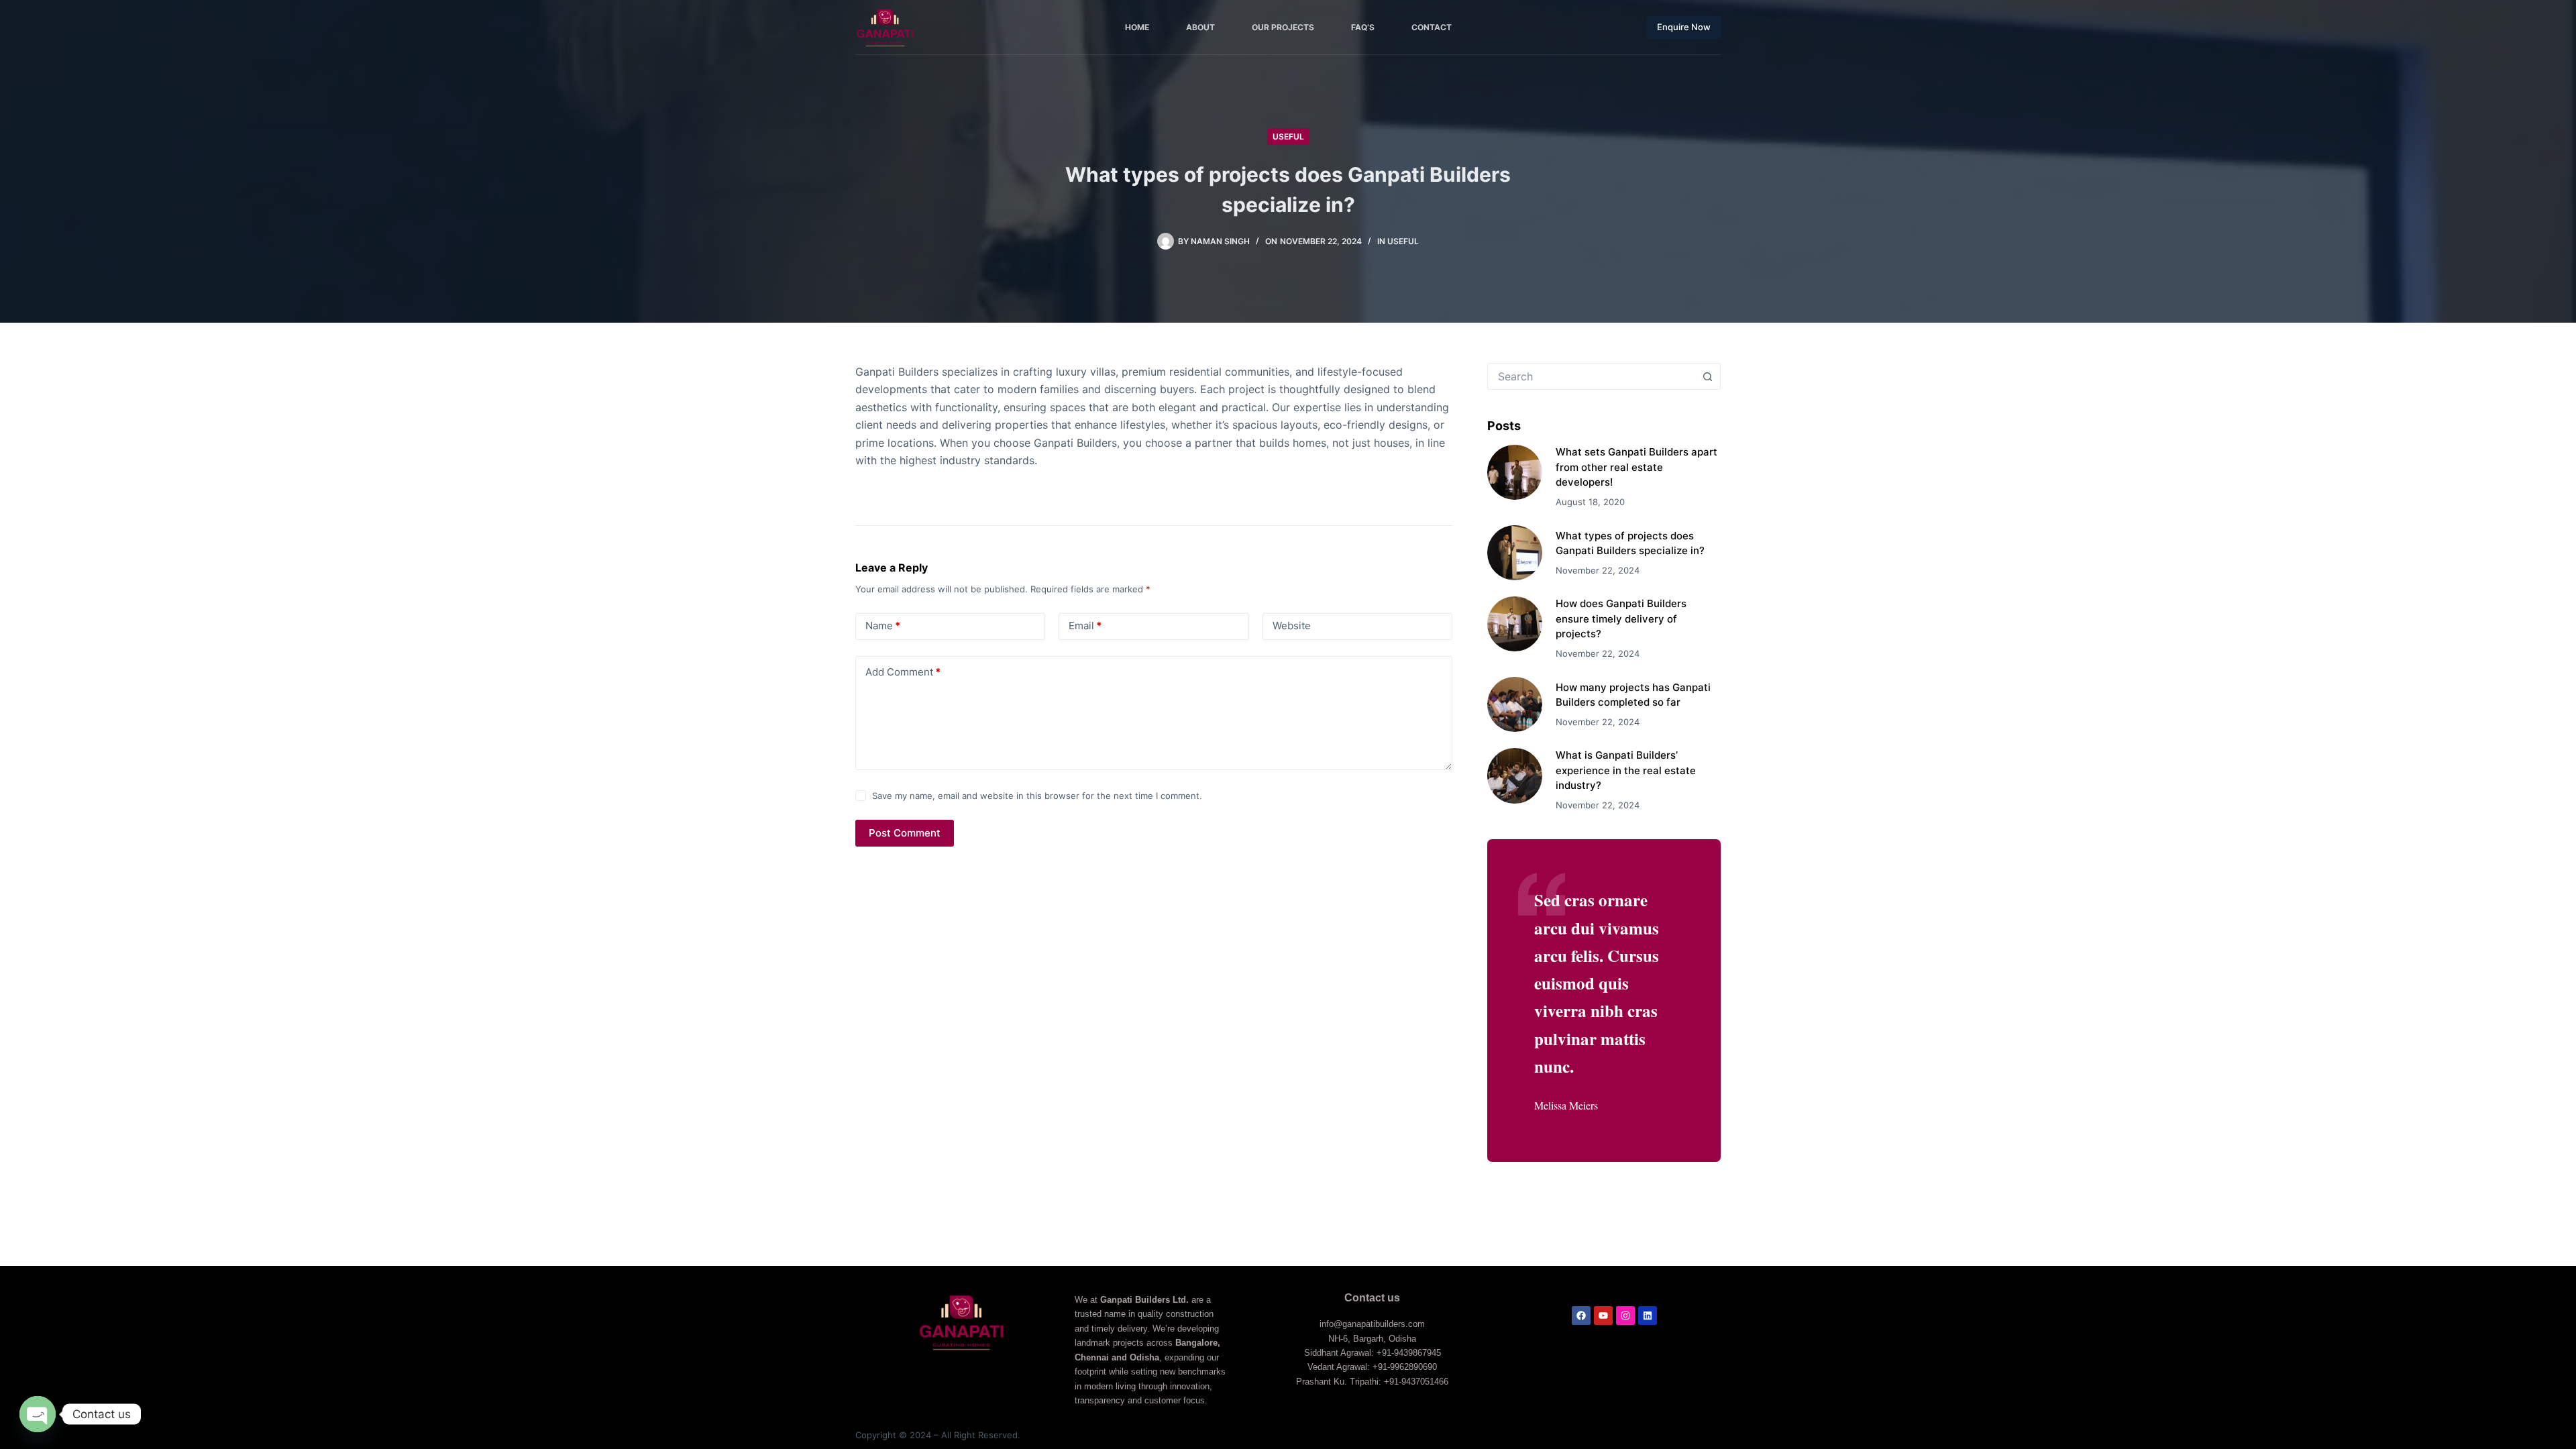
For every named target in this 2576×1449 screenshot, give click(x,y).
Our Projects (1283, 27)
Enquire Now (1684, 27)
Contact (1432, 27)
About (1200, 27)
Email (1085, 626)
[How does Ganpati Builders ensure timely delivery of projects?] (1515, 624)
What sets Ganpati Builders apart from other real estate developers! (1636, 467)
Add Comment (903, 672)
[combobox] (1591, 376)
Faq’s (1363, 27)
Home (1137, 27)
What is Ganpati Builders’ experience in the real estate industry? (1626, 770)
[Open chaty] (38, 1414)
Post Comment (905, 833)
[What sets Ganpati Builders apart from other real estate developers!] (1515, 472)
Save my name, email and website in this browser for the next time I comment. (1037, 796)
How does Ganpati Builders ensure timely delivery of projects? (1621, 619)
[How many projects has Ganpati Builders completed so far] (1515, 704)
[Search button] (1707, 376)
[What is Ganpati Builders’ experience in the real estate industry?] (1515, 775)
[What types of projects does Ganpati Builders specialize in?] (1515, 553)
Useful (1288, 137)
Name (883, 626)
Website (1292, 626)
